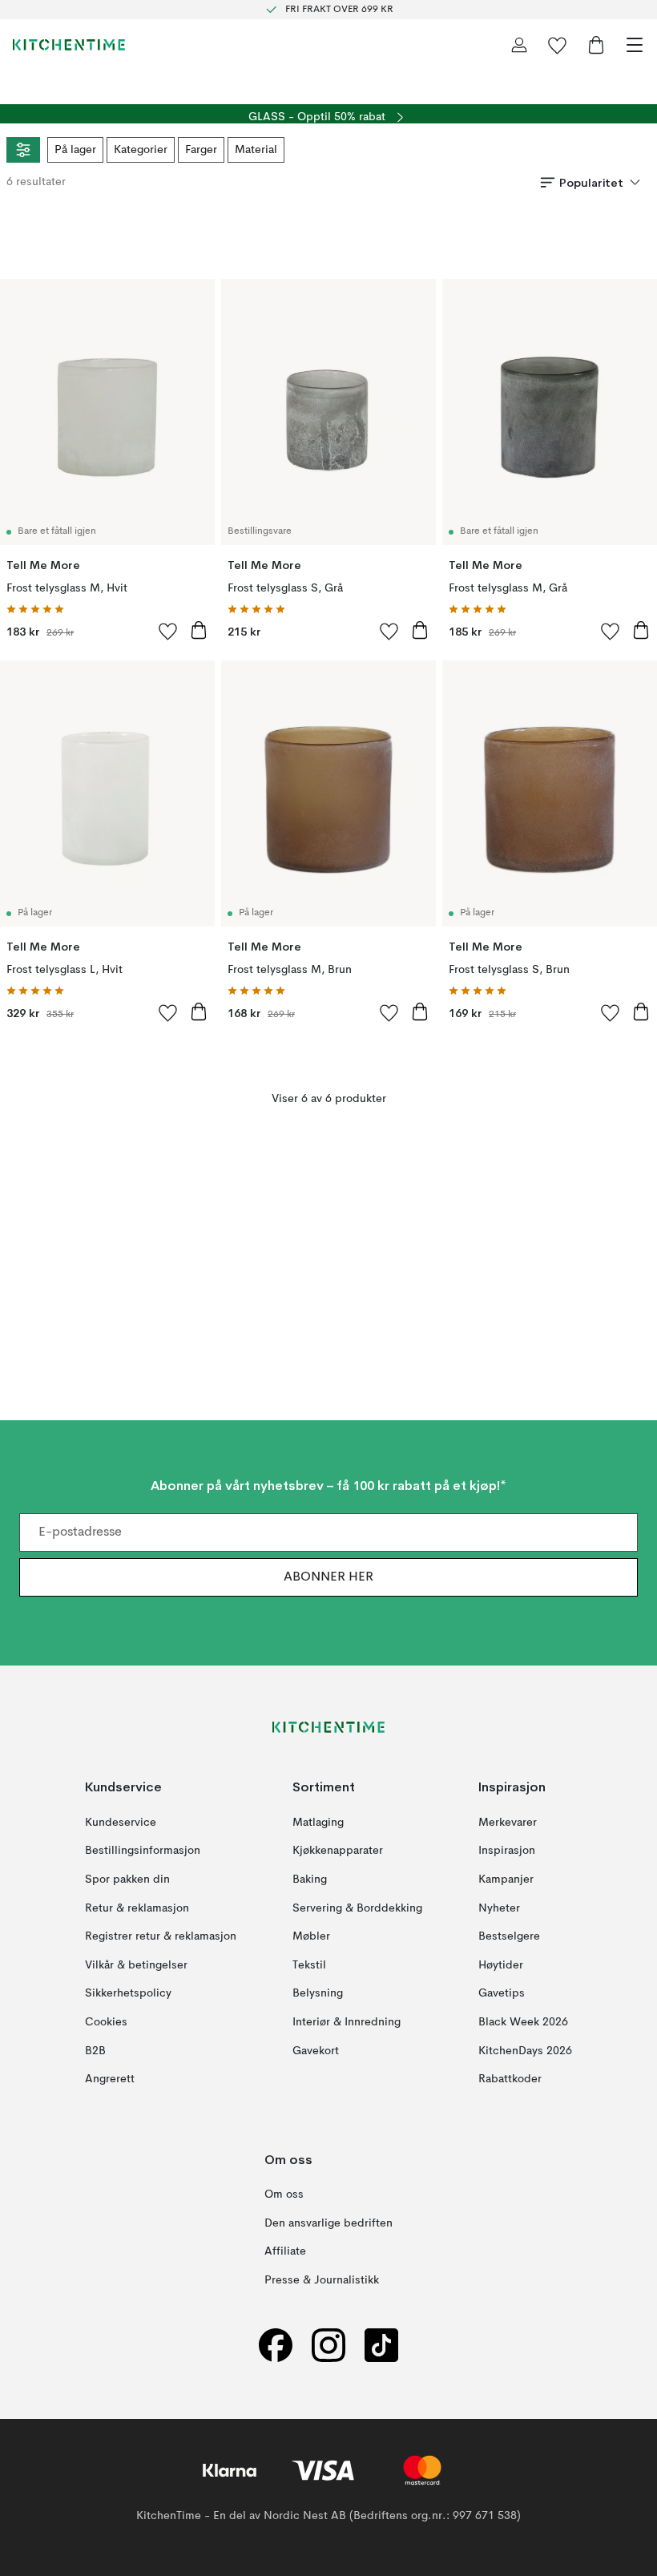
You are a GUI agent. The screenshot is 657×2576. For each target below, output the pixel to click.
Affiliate (285, 2251)
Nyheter (499, 1908)
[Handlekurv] (596, 45)
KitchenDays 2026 (525, 2050)
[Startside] (69, 45)
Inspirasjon (507, 1851)
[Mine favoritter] (558, 45)
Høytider (501, 1965)
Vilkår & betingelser (136, 1965)
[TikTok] (381, 2345)
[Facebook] (276, 2345)
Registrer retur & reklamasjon (161, 1936)
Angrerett (110, 2079)
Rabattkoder (510, 2079)
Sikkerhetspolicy (128, 1993)
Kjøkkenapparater (338, 1851)
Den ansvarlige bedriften (328, 2223)
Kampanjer (506, 1880)
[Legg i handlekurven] (199, 630)
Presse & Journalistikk (322, 2280)
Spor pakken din (127, 1880)
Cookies (106, 2022)
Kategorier (141, 150)
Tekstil (309, 1965)
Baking (310, 1880)
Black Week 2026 (523, 2022)
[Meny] (635, 45)
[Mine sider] (519, 45)
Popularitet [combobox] (591, 183)
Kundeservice (121, 1823)
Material (256, 150)
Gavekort (316, 2050)
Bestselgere (509, 1936)
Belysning (318, 1993)
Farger (201, 150)
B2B (95, 2050)
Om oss (284, 2194)
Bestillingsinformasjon (143, 1851)
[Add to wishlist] (168, 631)
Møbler (311, 1936)
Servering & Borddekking (357, 1908)
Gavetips (502, 1993)
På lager (75, 150)
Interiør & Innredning (347, 2022)
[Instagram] (328, 2345)
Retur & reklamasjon (137, 1908)
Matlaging (318, 1823)
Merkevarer (508, 1823)
